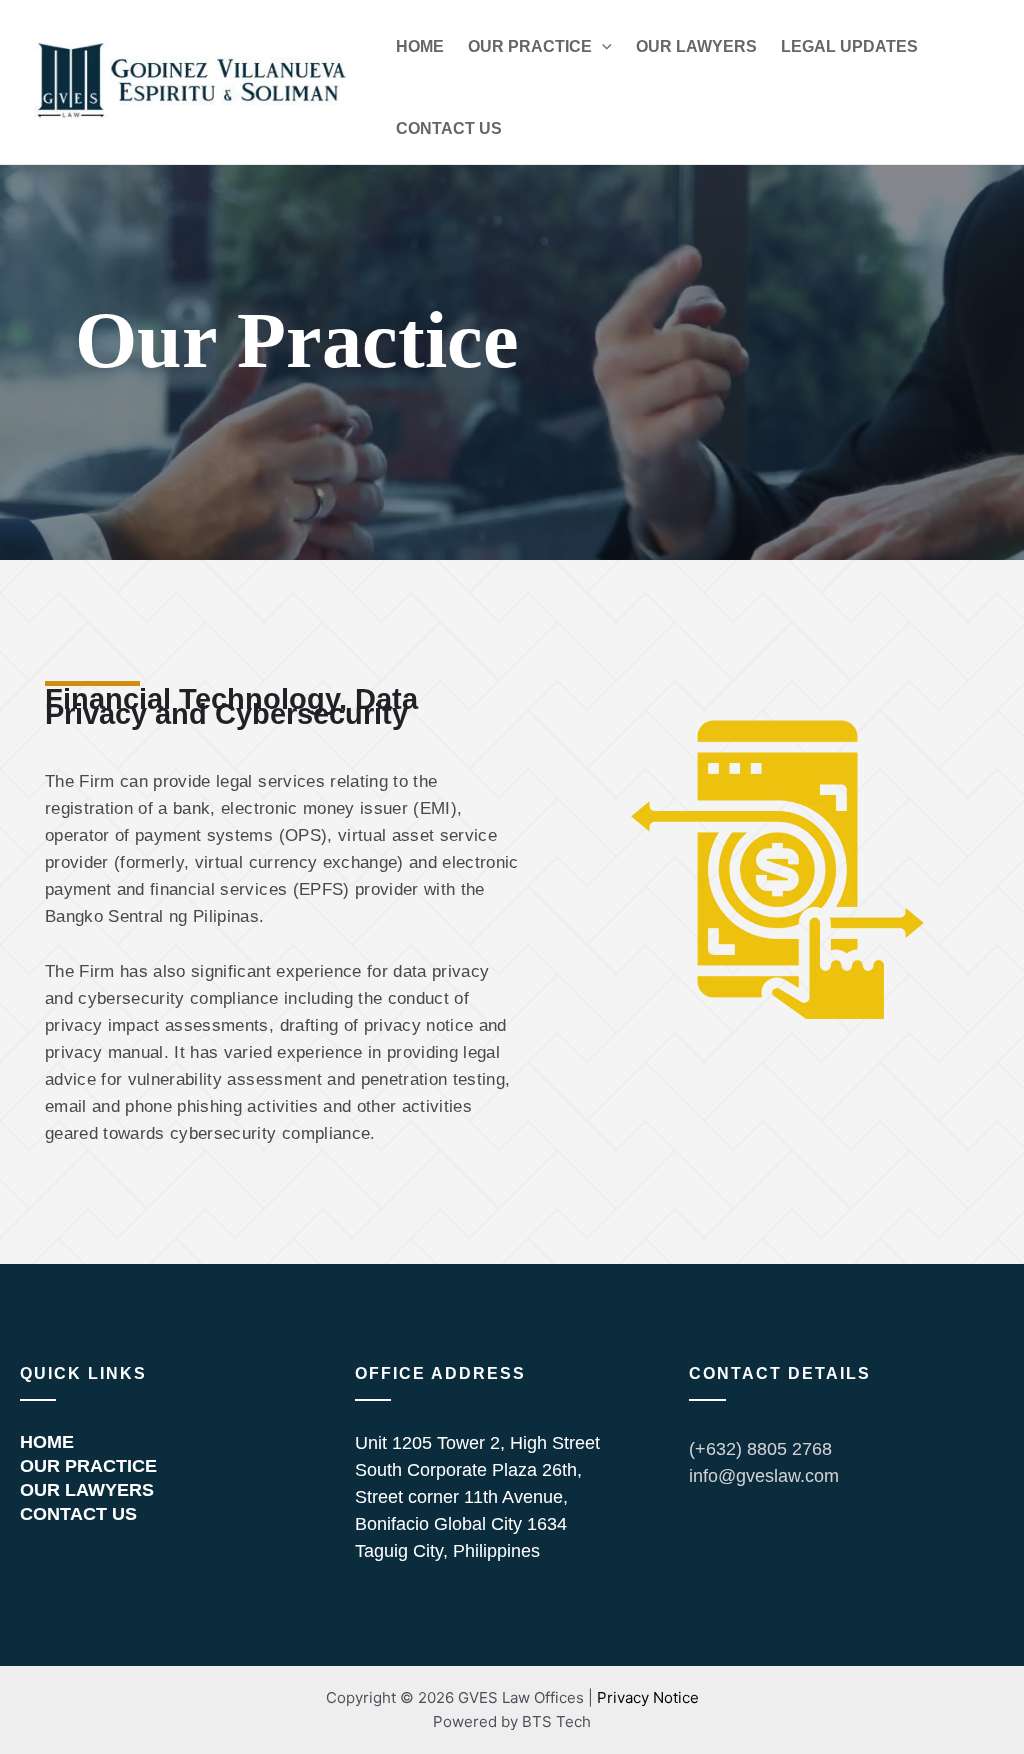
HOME (420, 46)
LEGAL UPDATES (849, 46)
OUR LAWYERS (696, 46)
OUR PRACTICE (530, 46)
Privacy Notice (648, 1697)
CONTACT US (449, 128)
